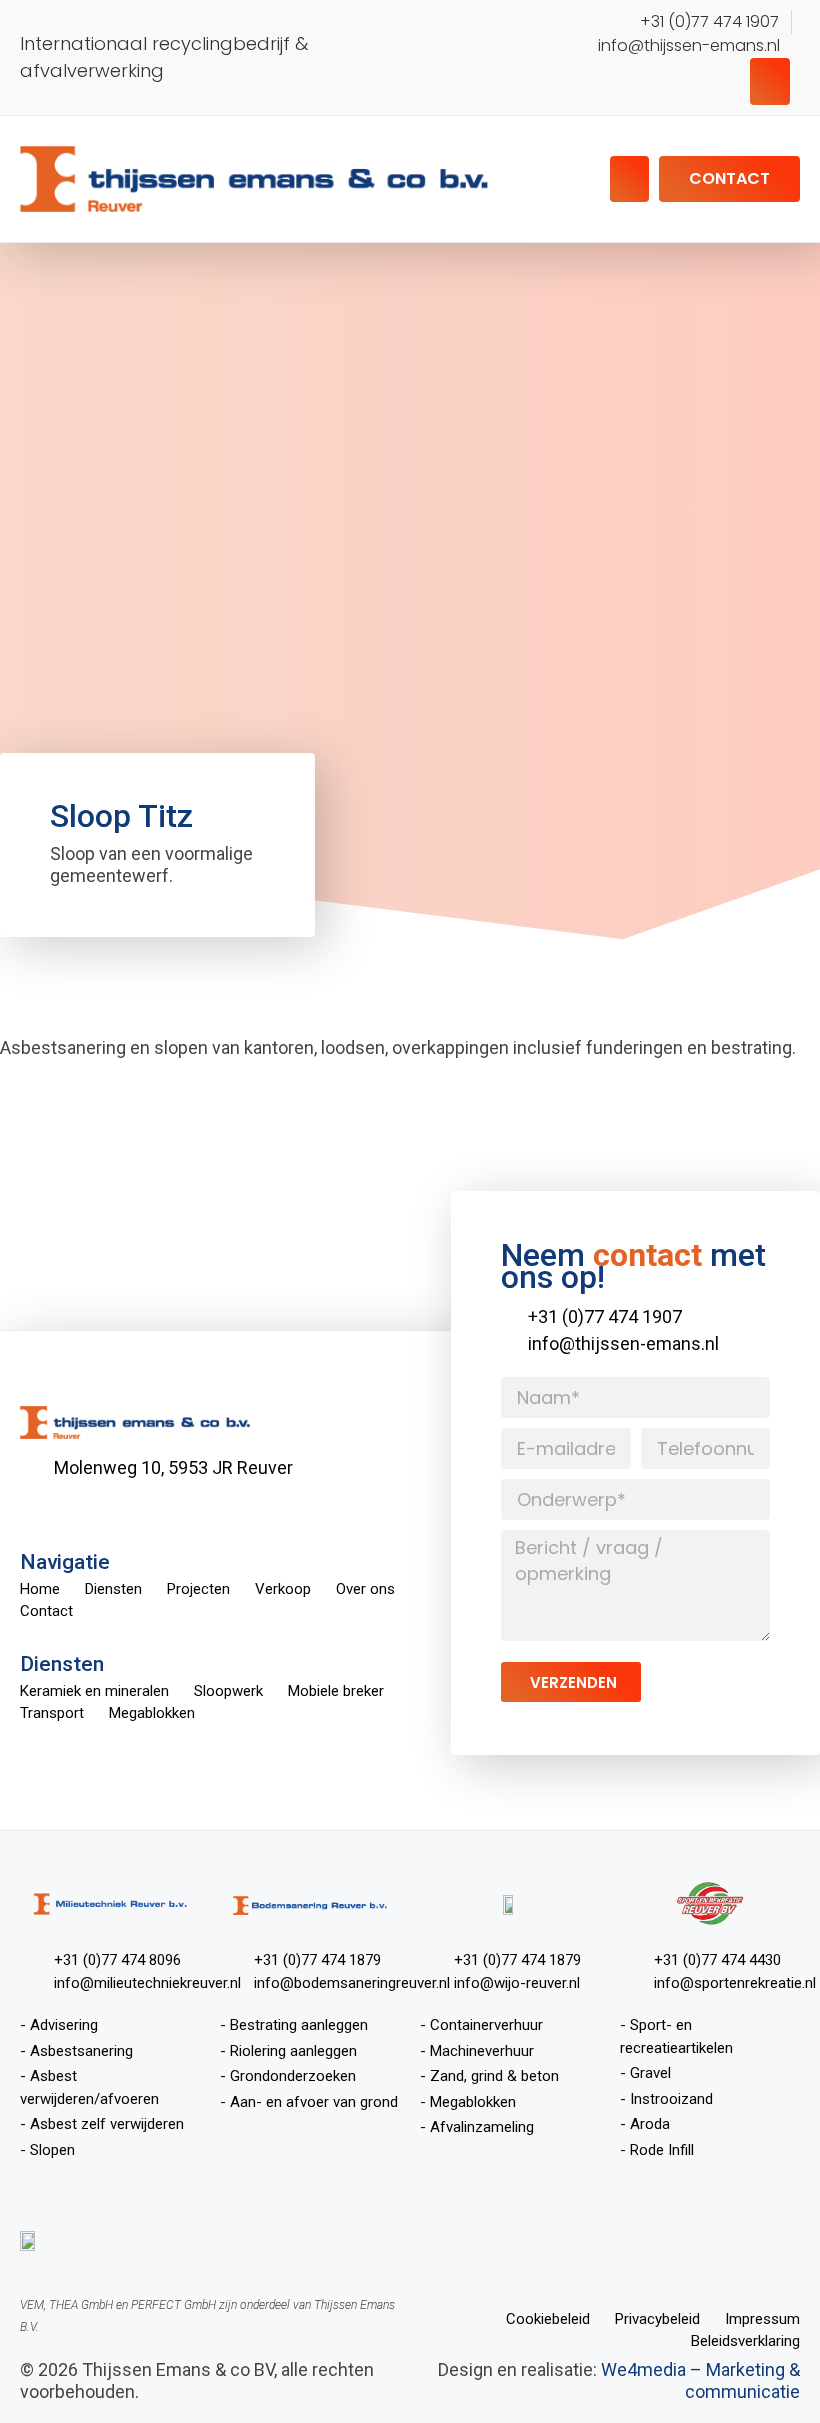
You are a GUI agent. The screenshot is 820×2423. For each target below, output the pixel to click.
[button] (770, 81)
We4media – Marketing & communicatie (700, 2380)
